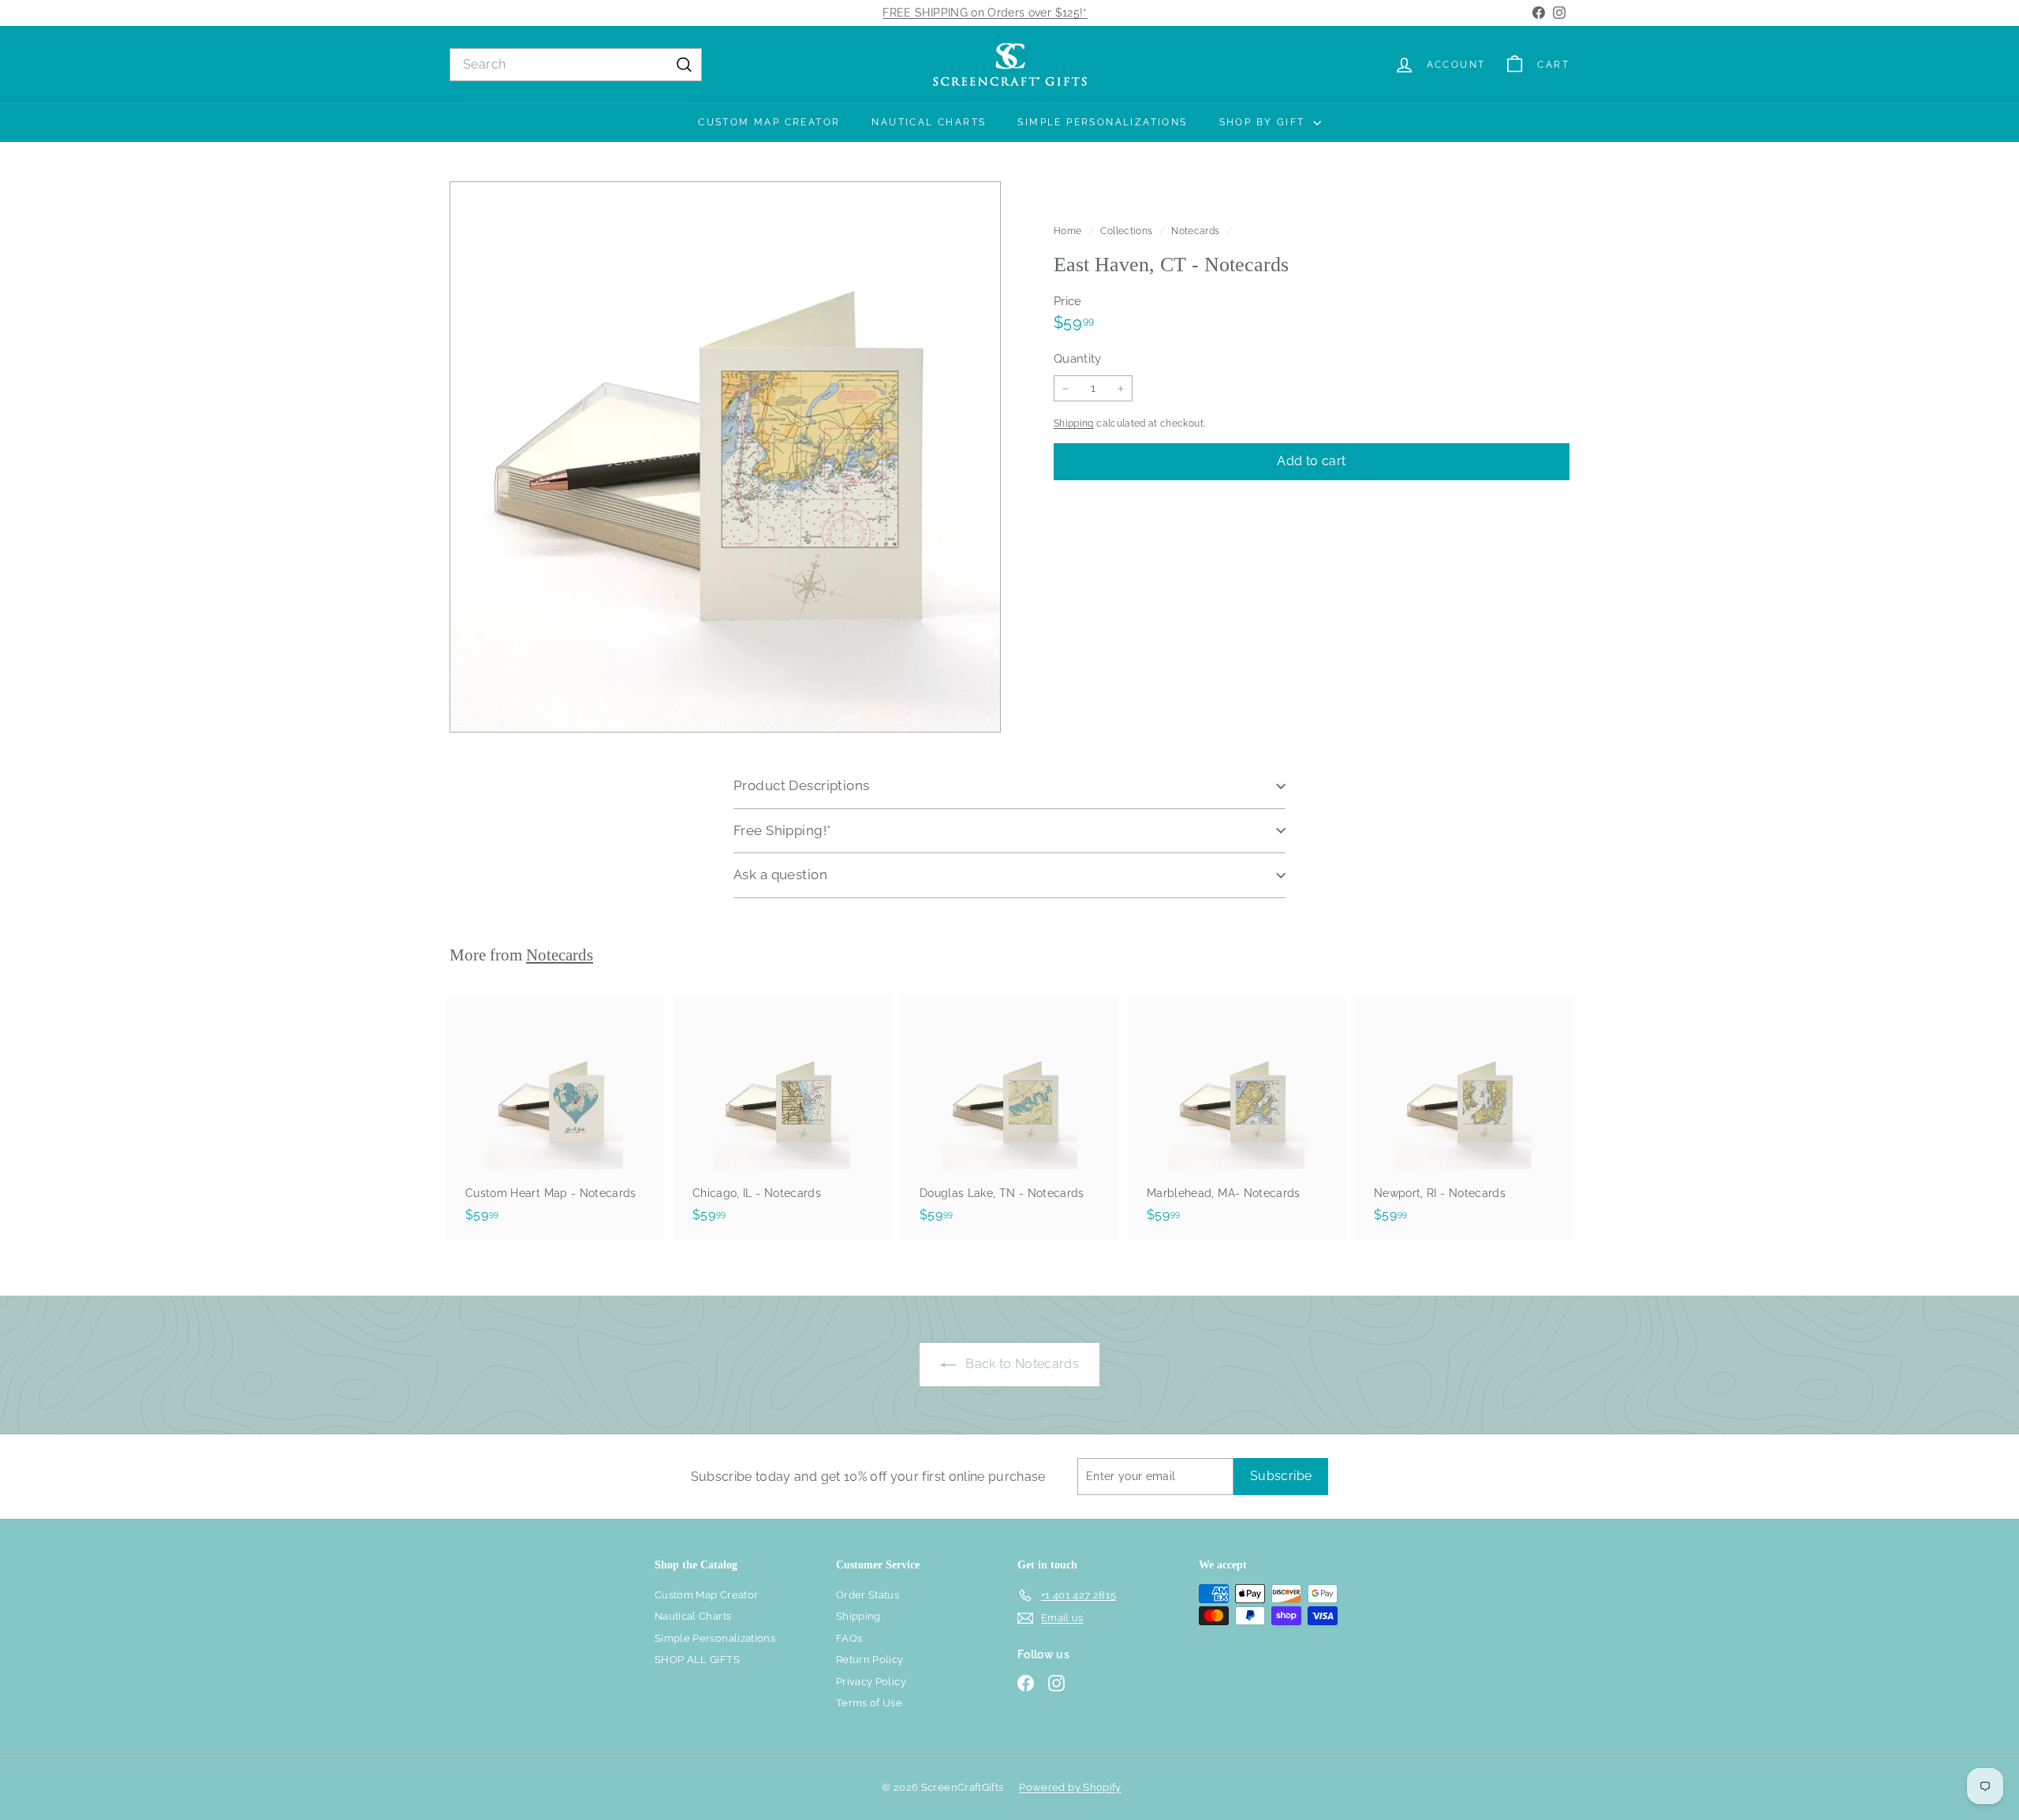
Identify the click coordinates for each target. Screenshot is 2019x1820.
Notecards (1195, 231)
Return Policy (870, 1660)
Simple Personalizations (1102, 122)
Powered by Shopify (1070, 1787)
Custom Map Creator (769, 122)
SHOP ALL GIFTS (697, 1660)
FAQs (849, 1638)
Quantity (1078, 359)
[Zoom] (725, 457)
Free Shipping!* (782, 830)
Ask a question (780, 875)
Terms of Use (869, 1703)
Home (1069, 231)
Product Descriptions (802, 785)
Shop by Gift (1264, 122)
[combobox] (576, 65)
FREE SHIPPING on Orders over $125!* (985, 13)
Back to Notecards (1021, 1364)
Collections (1127, 231)
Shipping (1074, 423)
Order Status (868, 1595)
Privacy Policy (871, 1682)
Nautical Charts (929, 122)
